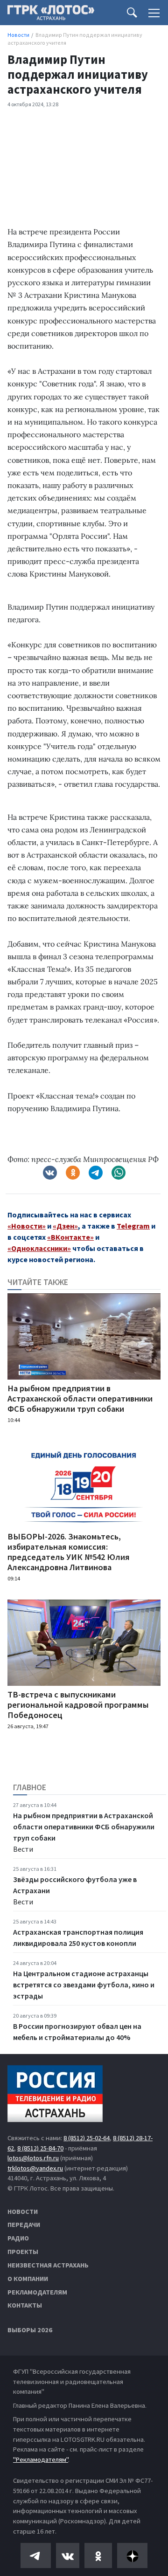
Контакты (25, 2305)
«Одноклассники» (39, 1248)
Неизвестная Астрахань (48, 2265)
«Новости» (27, 1226)
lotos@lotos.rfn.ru (33, 2158)
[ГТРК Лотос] (51, 15)
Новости (23, 2212)
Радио (18, 2238)
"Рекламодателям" (41, 2459)
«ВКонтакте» (70, 1237)
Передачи (24, 2225)
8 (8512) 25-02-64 (87, 2138)
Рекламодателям (37, 2292)
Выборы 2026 (30, 2330)
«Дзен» (65, 1226)
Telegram (133, 1226)
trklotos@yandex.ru (35, 2168)
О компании (28, 2279)
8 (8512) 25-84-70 (40, 2148)
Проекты (23, 2252)
